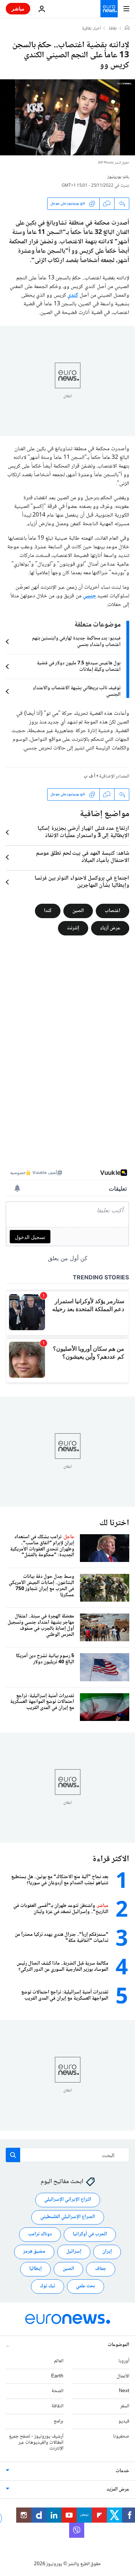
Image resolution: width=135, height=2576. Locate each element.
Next (124, 2391)
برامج (58, 2421)
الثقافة (57, 2406)
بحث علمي (85, 2286)
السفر (125, 2406)
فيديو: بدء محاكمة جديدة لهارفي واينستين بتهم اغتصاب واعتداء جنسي (76, 642)
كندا (48, 911)
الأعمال (123, 2376)
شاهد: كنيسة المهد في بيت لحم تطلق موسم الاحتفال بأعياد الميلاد (83, 857)
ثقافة (113, 29)
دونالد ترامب (40, 2234)
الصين (78, 911)
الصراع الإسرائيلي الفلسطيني (68, 2217)
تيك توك (48, 2286)
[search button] (13, 2155)
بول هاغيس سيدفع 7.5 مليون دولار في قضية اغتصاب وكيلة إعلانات (79, 667)
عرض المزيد (118, 2489)
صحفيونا (121, 2436)
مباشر (18, 8)
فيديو (124, 2421)
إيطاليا (35, 2269)
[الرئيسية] (127, 28)
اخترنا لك (114, 1523)
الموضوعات (118, 2345)
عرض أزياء (110, 928)
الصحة (57, 2391)
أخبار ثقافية (91, 29)
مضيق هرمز (34, 2252)
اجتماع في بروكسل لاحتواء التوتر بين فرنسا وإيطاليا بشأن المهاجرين (82, 882)
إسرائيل (74, 2252)
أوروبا (124, 2361)
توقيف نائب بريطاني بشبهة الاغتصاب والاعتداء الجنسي (77, 691)
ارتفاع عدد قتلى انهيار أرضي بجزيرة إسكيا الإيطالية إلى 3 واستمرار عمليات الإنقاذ (83, 832)
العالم (59, 2361)
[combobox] (67, 2155)
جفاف (101, 2269)
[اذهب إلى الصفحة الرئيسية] (109, 9)
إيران (107, 2252)
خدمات (122, 2471)
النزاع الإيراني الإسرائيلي (68, 2200)
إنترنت (73, 928)
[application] (67, 117)
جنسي (89, 596)
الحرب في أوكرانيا (90, 2234)
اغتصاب (112, 911)
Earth (57, 2376)
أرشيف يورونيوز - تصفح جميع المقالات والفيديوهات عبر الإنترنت (36, 2443)
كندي (73, 295)
